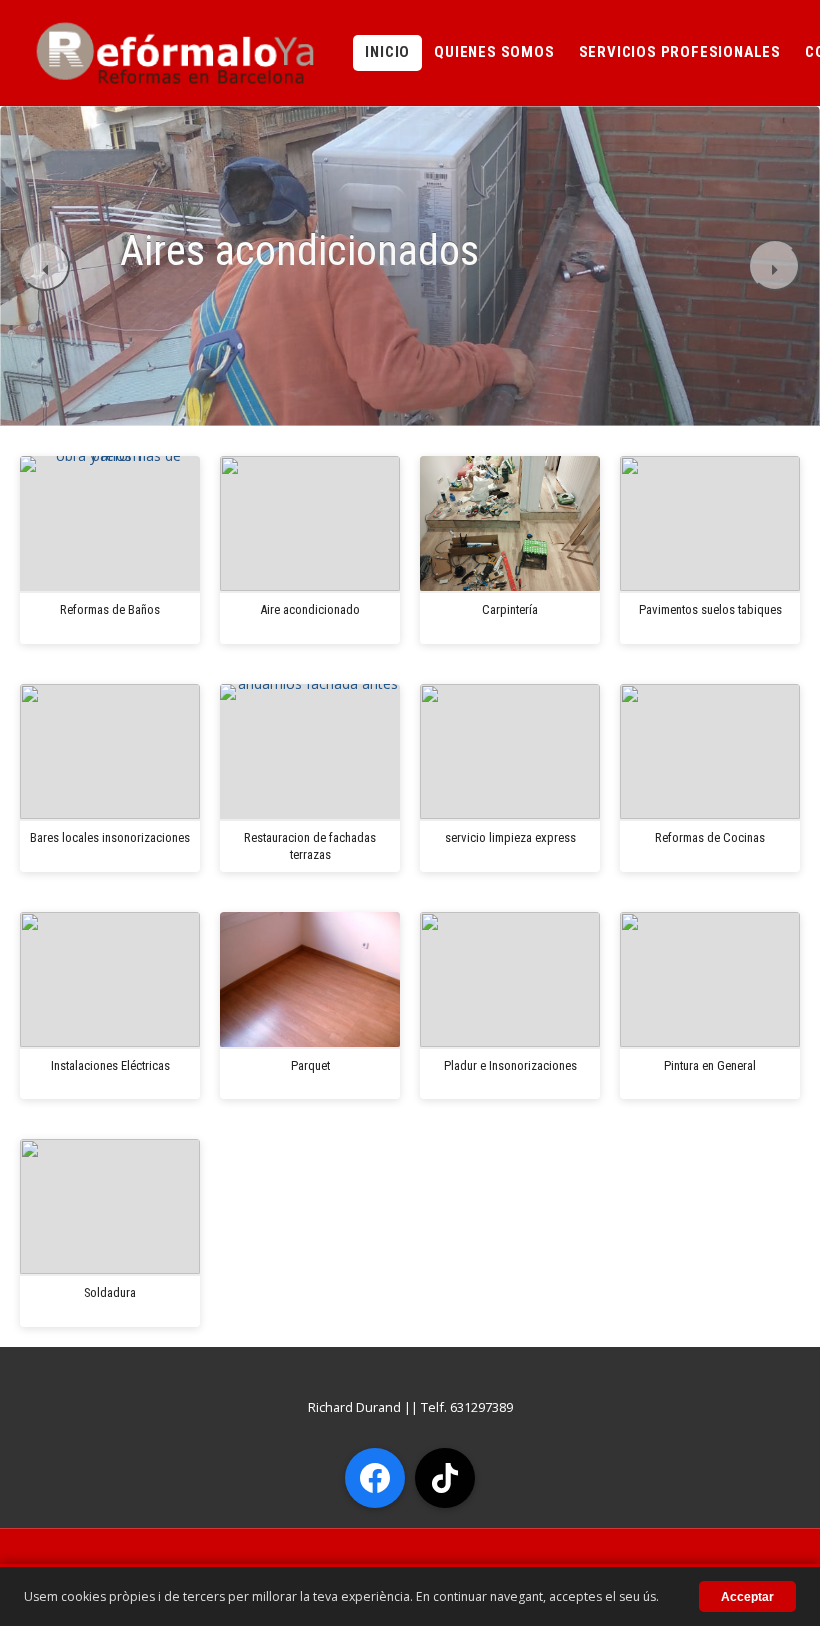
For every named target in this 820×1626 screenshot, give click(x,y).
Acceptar (747, 1596)
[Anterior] (45, 266)
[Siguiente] (775, 266)
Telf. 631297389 (467, 1407)
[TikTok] (445, 1478)
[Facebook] (375, 1478)
